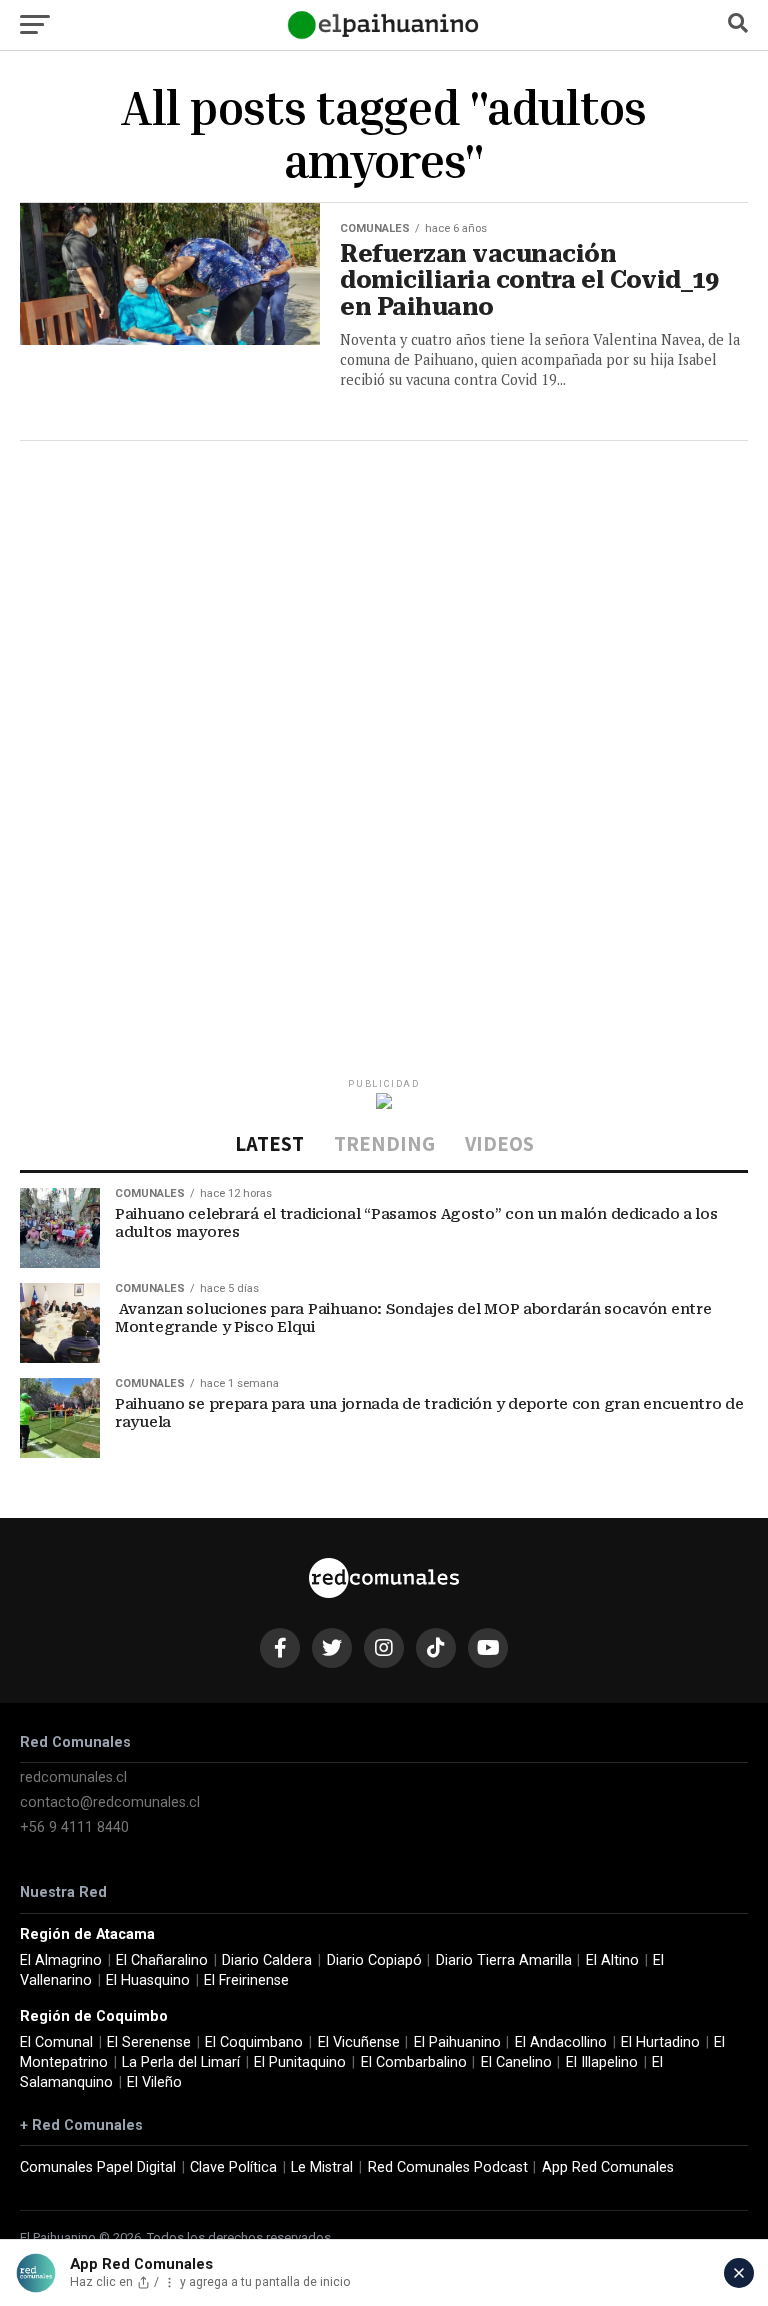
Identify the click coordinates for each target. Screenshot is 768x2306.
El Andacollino (561, 2042)
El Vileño (154, 2082)
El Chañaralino (162, 1960)
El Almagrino (61, 1960)
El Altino (612, 1960)
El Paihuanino (457, 2042)
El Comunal (56, 2042)
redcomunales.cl (73, 1777)
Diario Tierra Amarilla (504, 1960)
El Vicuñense (359, 2042)
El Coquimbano (254, 2042)
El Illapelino (602, 2062)
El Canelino (516, 2062)
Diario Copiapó (374, 1960)
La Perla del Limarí (181, 2062)
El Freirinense (246, 1980)
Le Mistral (322, 2167)
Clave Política (233, 2167)
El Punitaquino (300, 2062)
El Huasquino (148, 1980)
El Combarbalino (414, 2062)
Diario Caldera (267, 1960)
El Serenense (149, 2042)
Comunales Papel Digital (98, 2167)
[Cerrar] (739, 2273)
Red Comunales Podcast (448, 2167)
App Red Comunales (608, 2167)
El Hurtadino (660, 2042)
